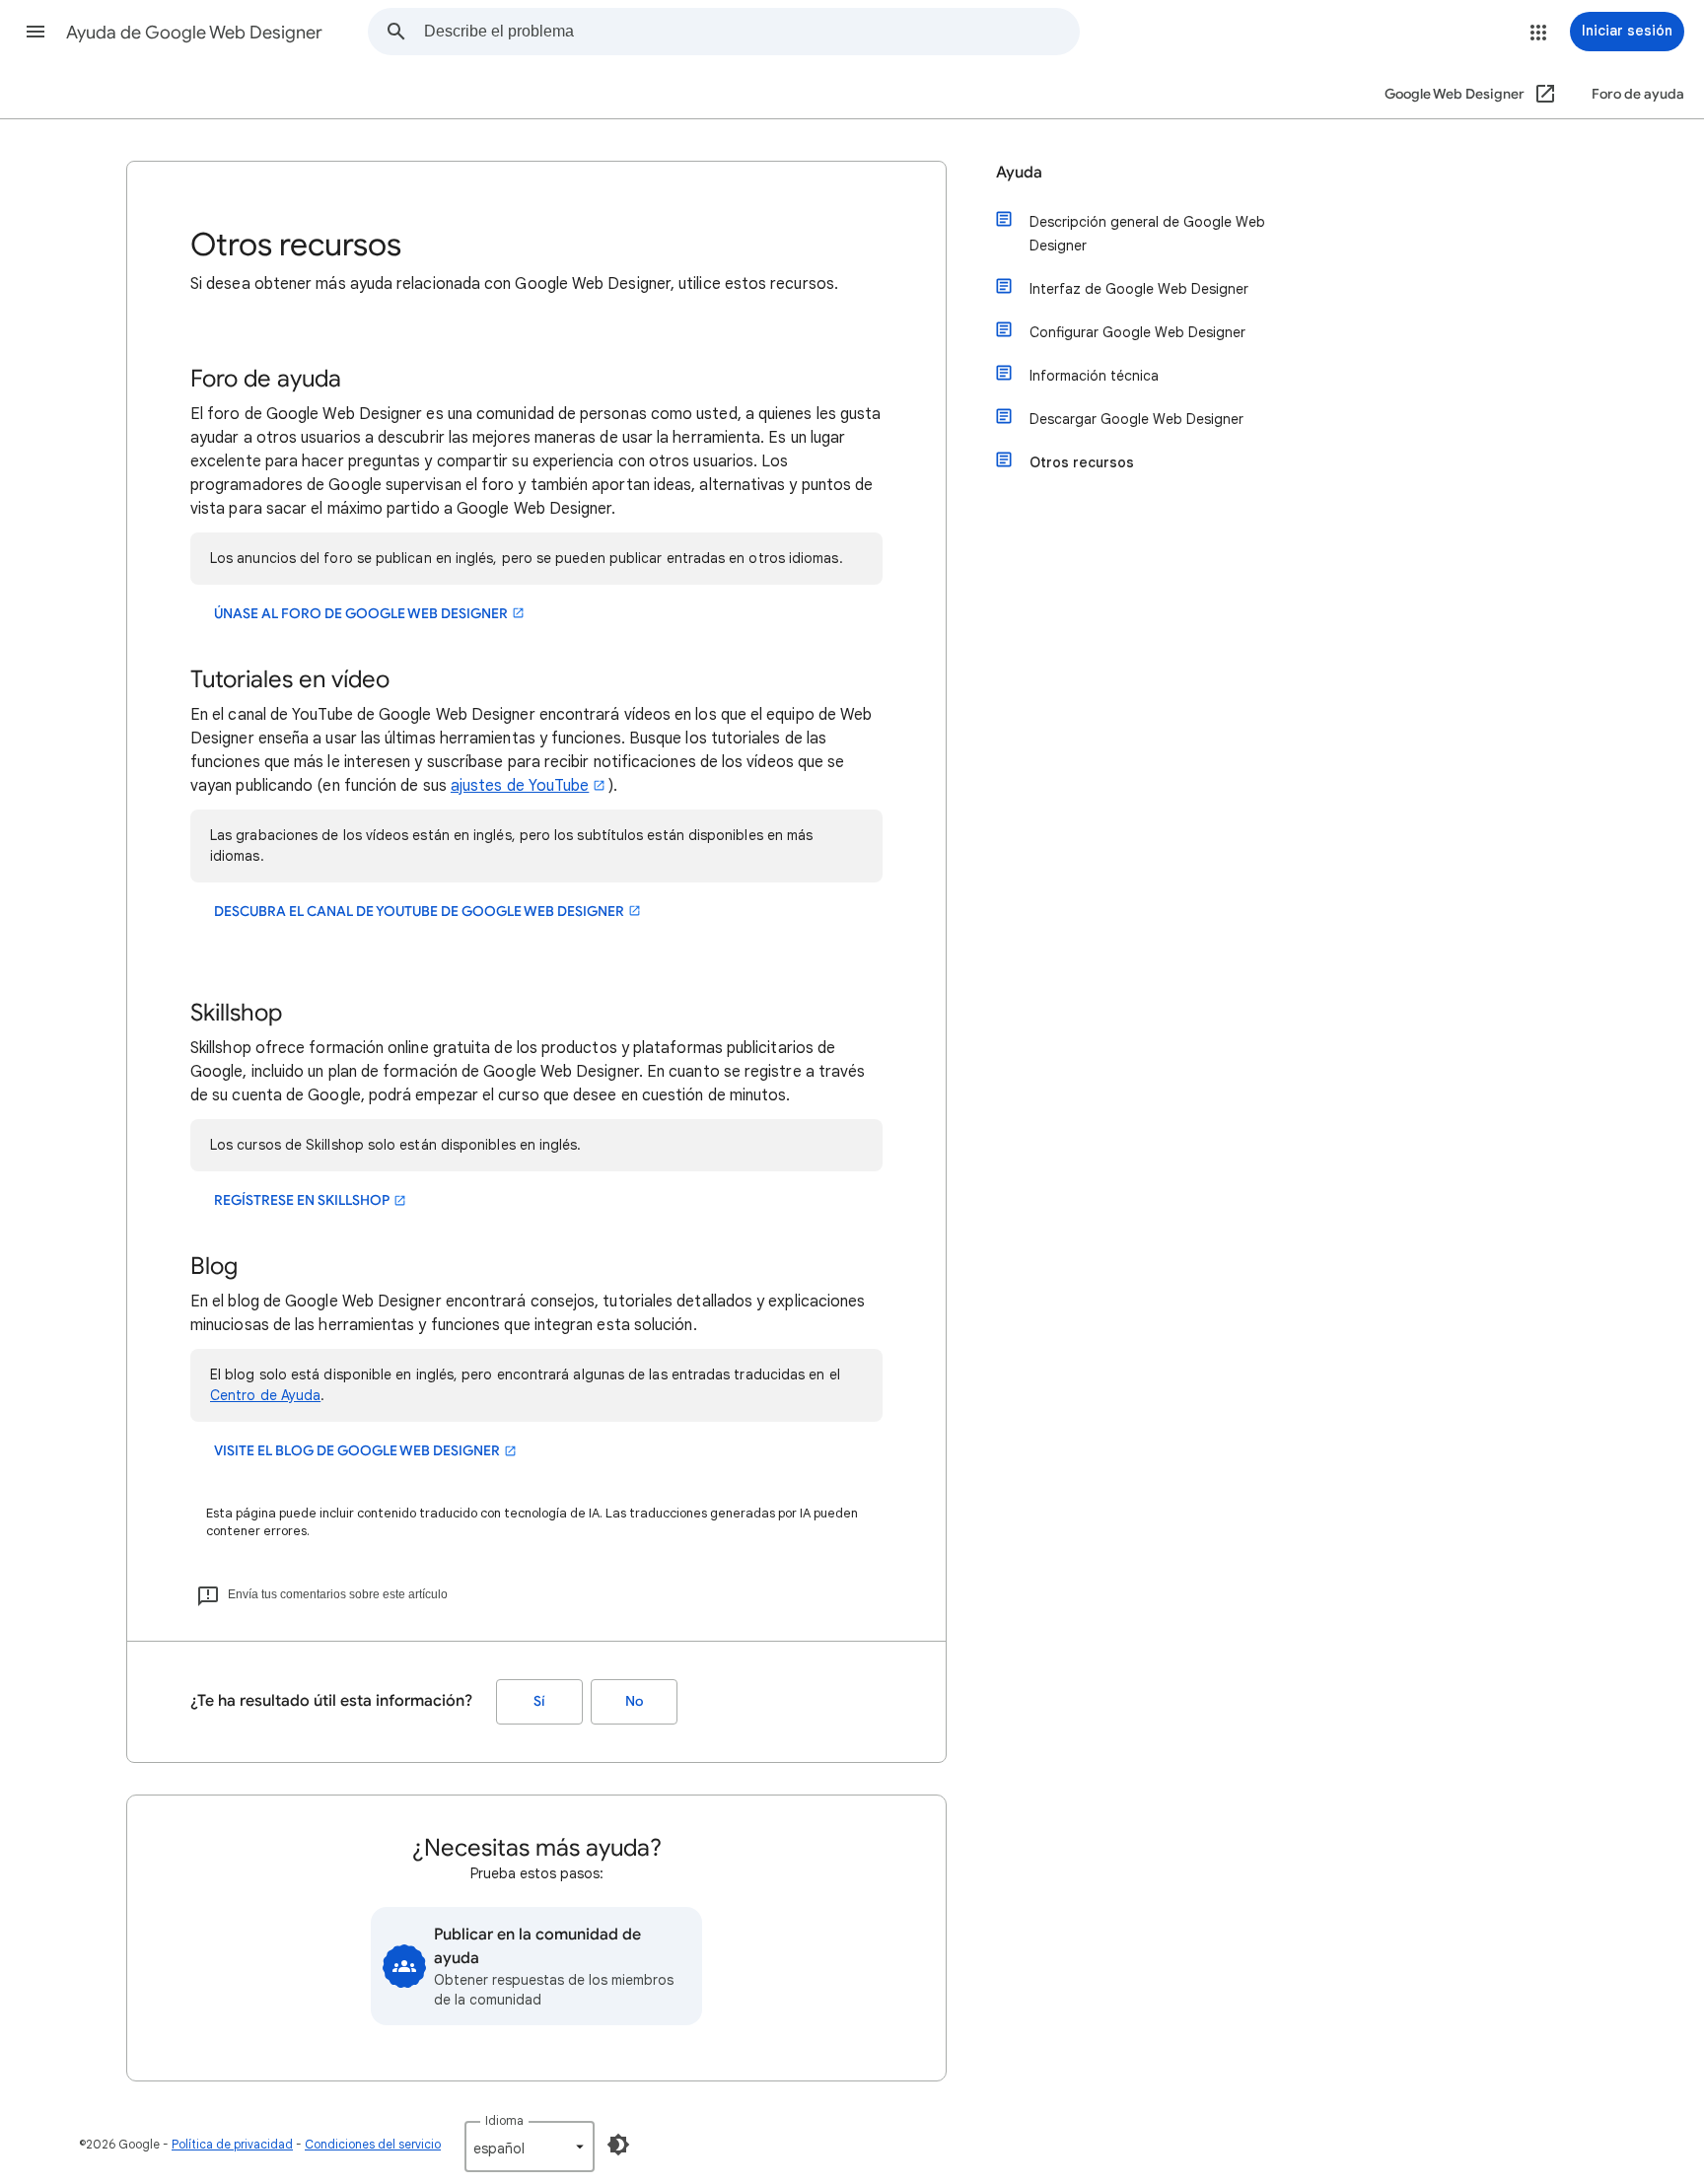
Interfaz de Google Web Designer (1139, 289)
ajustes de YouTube (520, 786)
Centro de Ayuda (265, 1395)
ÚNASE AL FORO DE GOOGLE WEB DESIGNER (361, 614)
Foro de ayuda (1638, 94)
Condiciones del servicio (373, 2144)
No (634, 1701)
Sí (539, 1701)
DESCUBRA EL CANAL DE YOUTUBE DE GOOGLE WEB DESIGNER (419, 912)
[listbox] (530, 2147)
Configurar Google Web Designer (1137, 332)
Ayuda (1019, 173)
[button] (35, 32)
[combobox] (751, 32)
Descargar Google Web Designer (1136, 419)
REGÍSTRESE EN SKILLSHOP (302, 1200)
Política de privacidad (232, 2144)
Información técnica (1094, 376)
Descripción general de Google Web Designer (1147, 234)
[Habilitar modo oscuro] (618, 2145)
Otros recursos (1082, 462)
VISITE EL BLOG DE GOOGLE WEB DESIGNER (357, 1451)
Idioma (504, 2120)
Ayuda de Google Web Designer (194, 33)
